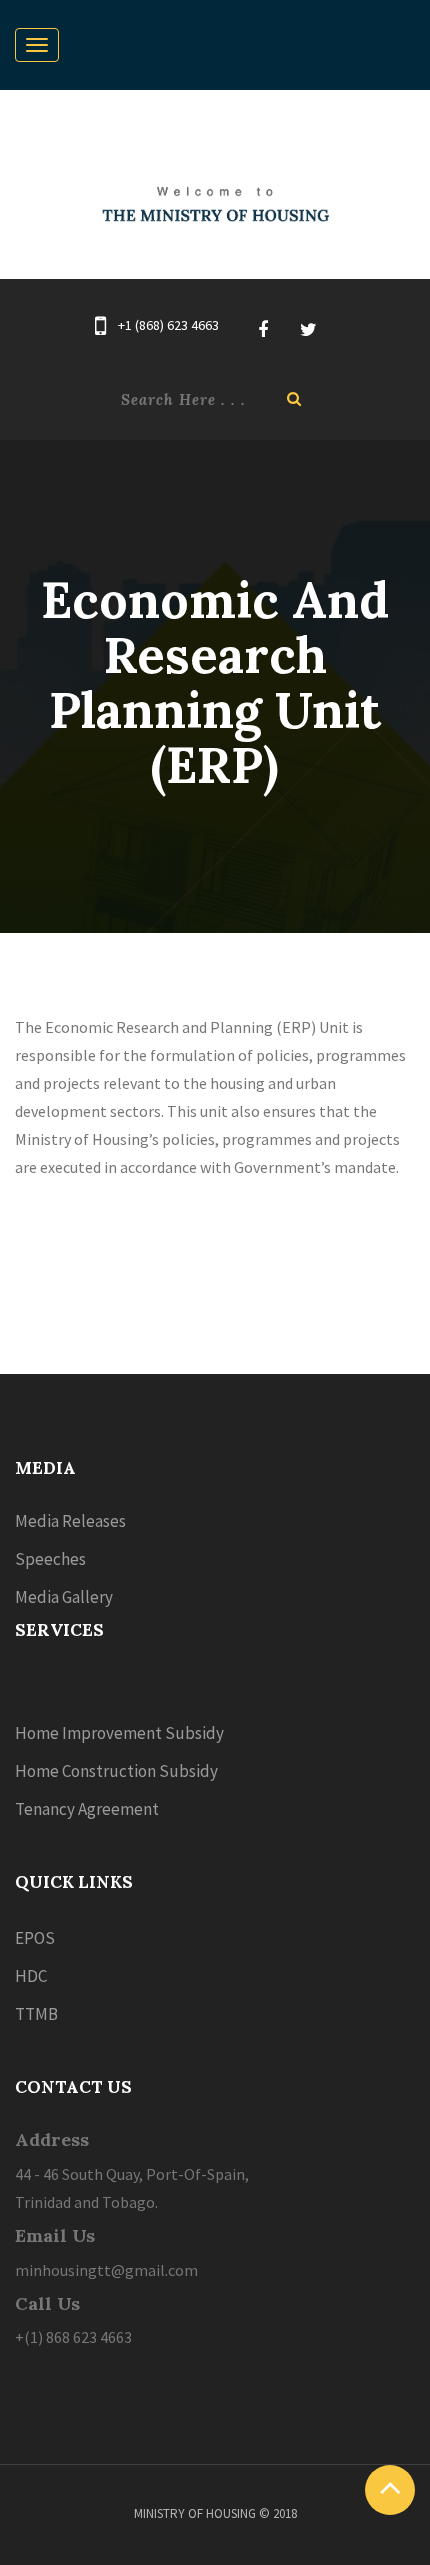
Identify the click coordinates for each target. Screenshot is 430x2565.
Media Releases (70, 1521)
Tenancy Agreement (87, 1809)
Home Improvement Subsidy (119, 1733)
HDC (31, 1976)
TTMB (36, 2014)
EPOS (35, 1938)
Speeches (50, 1559)
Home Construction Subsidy (116, 1771)
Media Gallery (64, 1597)
